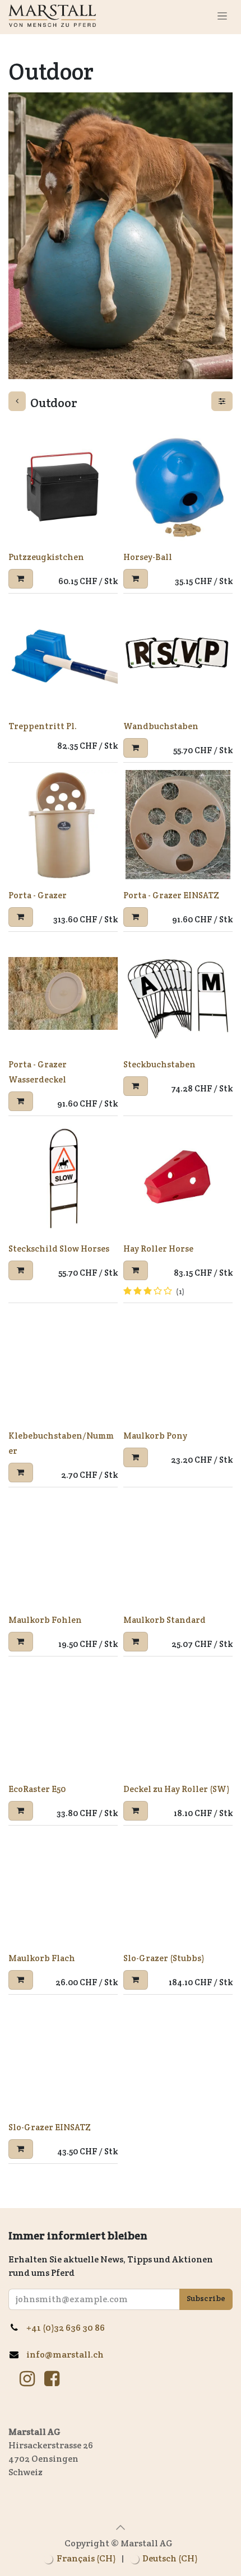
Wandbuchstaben (161, 726)
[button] (21, 579)
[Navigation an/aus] (222, 16)
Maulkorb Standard (164, 1620)
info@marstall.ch (66, 2355)
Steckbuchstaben (159, 1064)
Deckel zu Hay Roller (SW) (176, 1789)
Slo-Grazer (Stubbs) (164, 1958)
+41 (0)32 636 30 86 (70, 2328)
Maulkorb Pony (155, 1436)
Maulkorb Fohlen (45, 1620)
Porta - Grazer (38, 895)
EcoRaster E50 (37, 1789)
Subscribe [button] (206, 2298)
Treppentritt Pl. (43, 726)
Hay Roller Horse (158, 1249)
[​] (27, 2379)
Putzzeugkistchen (46, 557)
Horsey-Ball (148, 557)
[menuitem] (79, 2559)
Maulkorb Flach (42, 1958)
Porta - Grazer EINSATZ (171, 895)
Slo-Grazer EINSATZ (50, 2127)
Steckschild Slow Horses (59, 1249)
